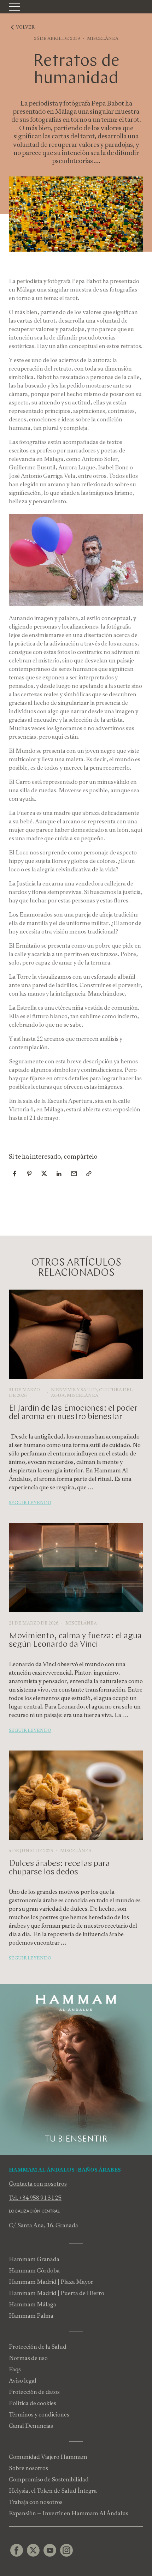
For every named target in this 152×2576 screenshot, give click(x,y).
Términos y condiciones (39, 2415)
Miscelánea (103, 38)
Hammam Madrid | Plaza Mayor (51, 2282)
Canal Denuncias (31, 2426)
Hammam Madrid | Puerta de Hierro (57, 2293)
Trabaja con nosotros (36, 2502)
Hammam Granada (34, 2259)
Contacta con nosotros (38, 2184)
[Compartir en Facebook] (14, 1173)
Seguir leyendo (30, 1503)
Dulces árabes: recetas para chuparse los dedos (59, 1868)
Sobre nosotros (28, 2468)
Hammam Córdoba (34, 2271)
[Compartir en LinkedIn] (59, 1173)
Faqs (15, 2369)
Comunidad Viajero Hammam (48, 2457)
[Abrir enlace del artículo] (89, 1173)
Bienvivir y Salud (74, 1390)
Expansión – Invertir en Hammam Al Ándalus (69, 2513)
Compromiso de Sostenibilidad (49, 2479)
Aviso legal (23, 2381)
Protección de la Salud (38, 2347)
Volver (25, 27)
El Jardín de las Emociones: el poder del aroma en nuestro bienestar (73, 1413)
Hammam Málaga (33, 2304)
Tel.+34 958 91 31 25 (35, 2198)
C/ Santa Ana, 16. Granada (43, 2225)
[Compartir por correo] (74, 1173)
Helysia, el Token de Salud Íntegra (53, 2491)
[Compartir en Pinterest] (29, 1173)
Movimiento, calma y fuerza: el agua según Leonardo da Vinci (75, 1640)
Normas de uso (28, 2358)
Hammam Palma (31, 2316)
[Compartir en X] (44, 1173)
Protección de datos (34, 2392)
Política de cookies (33, 2403)
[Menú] (14, 7)
